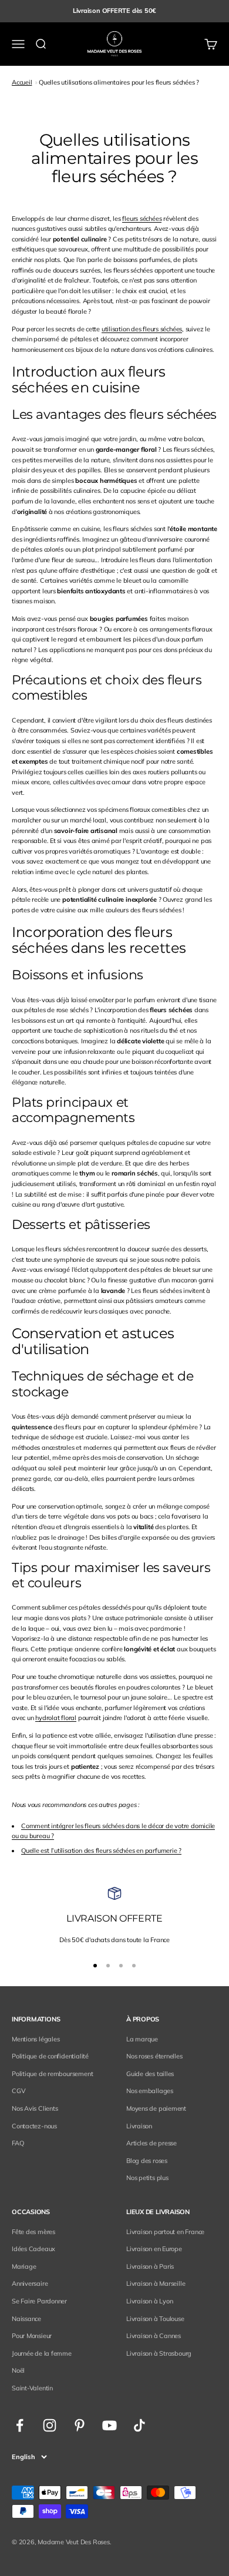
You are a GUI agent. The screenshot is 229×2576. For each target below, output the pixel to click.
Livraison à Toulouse (155, 2319)
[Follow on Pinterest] (80, 2425)
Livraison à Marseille (156, 2283)
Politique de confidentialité (50, 2056)
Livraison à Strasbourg (159, 2353)
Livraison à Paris (150, 2266)
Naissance (26, 2319)
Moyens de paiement (156, 2108)
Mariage (24, 2266)
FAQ (18, 2143)
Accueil (22, 82)
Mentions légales (36, 2039)
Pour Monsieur (32, 2336)
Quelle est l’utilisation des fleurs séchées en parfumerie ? (101, 1850)
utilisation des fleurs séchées (142, 329)
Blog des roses (147, 2161)
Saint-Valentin (32, 2388)
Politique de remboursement (52, 2074)
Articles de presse (151, 2143)
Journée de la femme (42, 2353)
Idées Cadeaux (33, 2249)
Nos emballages (150, 2091)
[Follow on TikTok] (139, 2425)
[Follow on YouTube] (110, 2425)
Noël (18, 2370)
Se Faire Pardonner (39, 2301)
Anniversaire (30, 2283)
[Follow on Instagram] (50, 2425)
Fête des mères (33, 2232)
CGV (18, 2091)
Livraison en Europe (154, 2249)
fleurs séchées (142, 219)
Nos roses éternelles (154, 2056)
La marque (142, 2039)
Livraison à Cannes (154, 2336)
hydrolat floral (56, 1718)
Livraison (139, 2126)
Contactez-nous (34, 2126)
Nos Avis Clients (35, 2108)
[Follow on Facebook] (20, 2425)
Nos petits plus (147, 2178)
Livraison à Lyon (149, 2301)
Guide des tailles (150, 2074)
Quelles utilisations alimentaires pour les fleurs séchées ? (119, 82)
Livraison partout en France (165, 2232)
